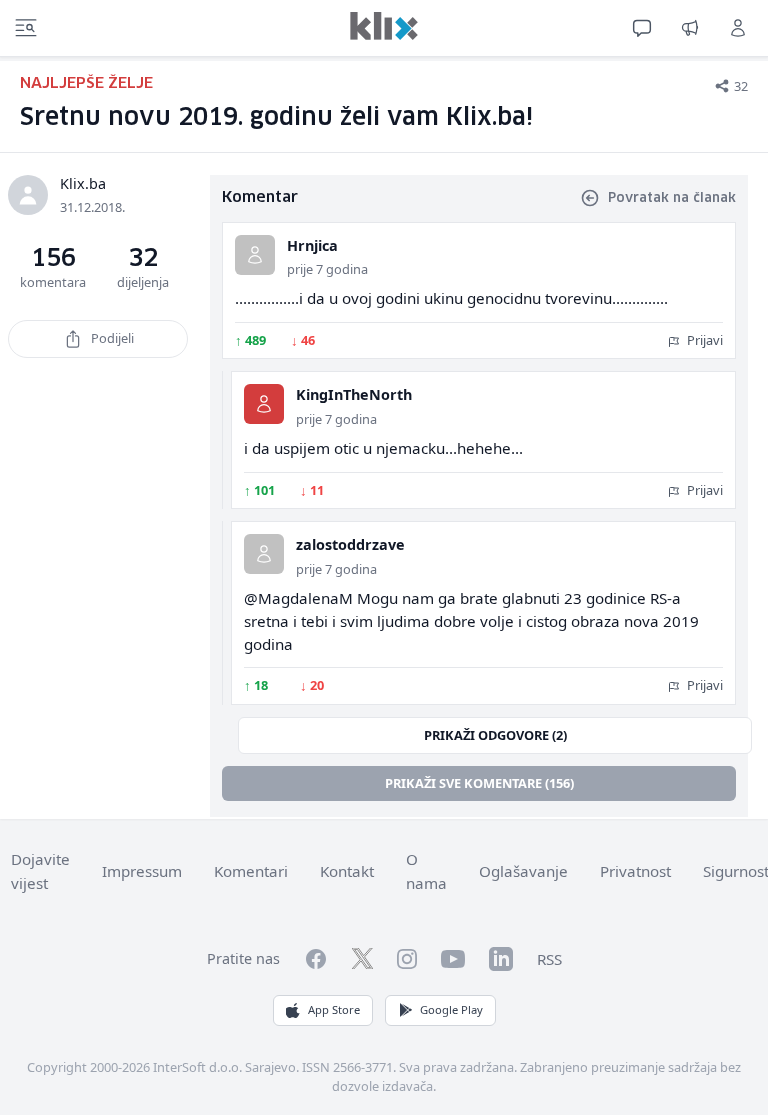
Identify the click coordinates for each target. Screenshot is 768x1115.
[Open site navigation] (26, 28)
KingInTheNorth (354, 394)
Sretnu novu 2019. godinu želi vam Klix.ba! (276, 118)
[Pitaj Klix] (642, 28)
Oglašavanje (523, 871)
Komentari (251, 871)
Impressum (142, 871)
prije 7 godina (327, 269)
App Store (334, 1009)
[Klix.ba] (384, 26)
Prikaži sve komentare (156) (479, 783)
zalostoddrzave (350, 544)
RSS (549, 959)
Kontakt (347, 871)
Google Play (451, 1009)
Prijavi (703, 340)
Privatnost (635, 871)
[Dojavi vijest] (690, 28)
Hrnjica (312, 245)
